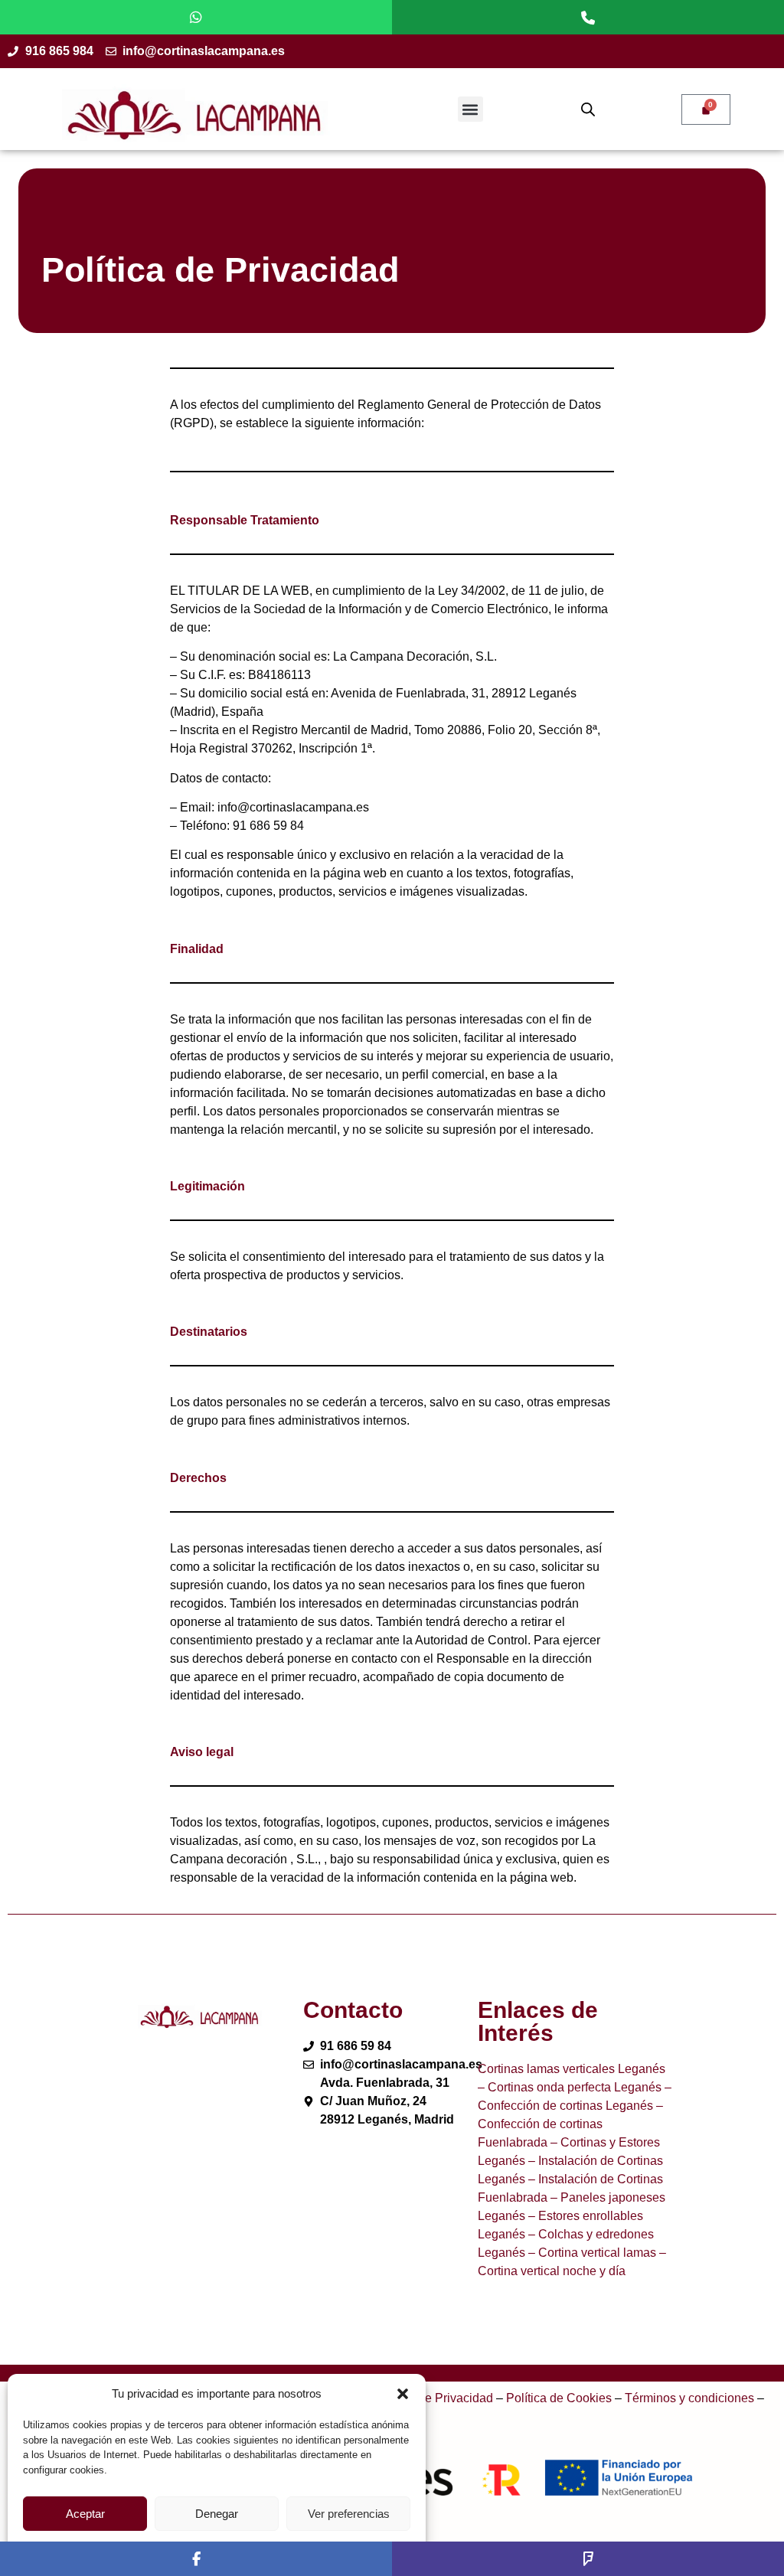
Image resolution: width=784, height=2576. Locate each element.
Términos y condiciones (689, 2398)
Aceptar (85, 2514)
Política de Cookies (559, 2398)
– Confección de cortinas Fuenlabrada (570, 2124)
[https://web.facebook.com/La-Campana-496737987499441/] (196, 2559)
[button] (403, 2394)
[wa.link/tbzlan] (196, 17)
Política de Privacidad (434, 2398)
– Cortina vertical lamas (591, 2253)
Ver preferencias (349, 2514)
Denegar (217, 2514)
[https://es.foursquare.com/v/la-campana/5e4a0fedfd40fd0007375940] (588, 2559)
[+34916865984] (588, 17)
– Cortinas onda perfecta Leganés (570, 2087)
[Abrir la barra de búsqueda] (588, 109)
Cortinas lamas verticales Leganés (572, 2069)
